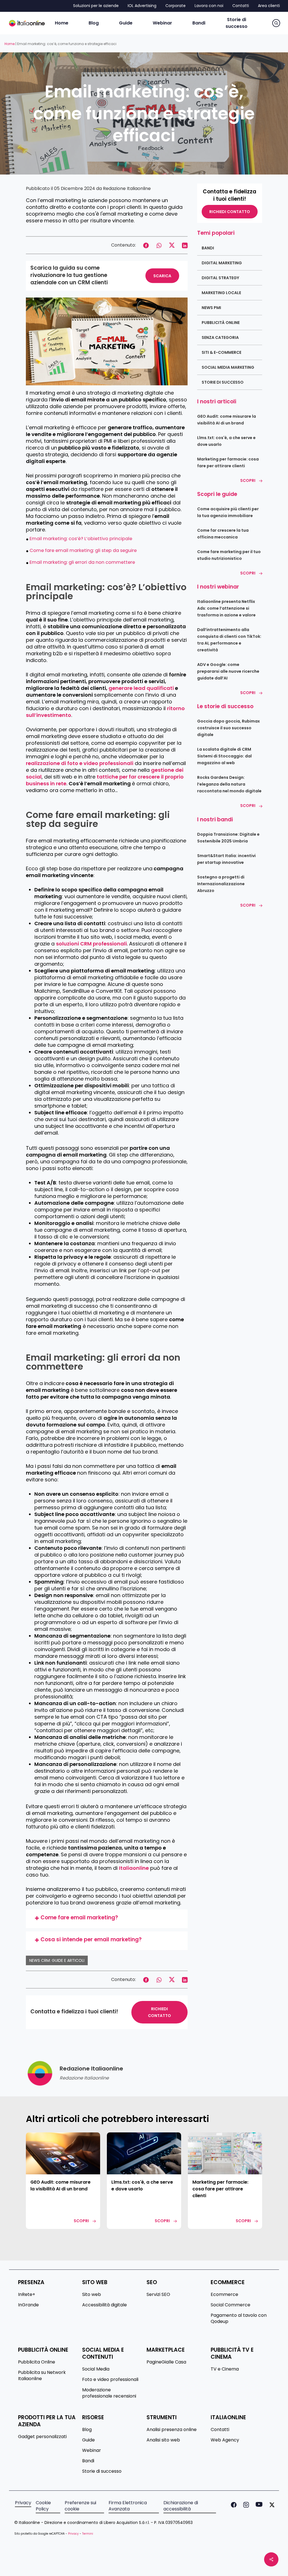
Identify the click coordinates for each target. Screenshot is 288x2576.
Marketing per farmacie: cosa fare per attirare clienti (228, 462)
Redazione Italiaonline (127, 188)
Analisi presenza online (172, 2430)
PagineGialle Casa (166, 2362)
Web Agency (225, 2440)
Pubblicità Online (221, 323)
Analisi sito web (163, 2440)
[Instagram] (245, 2506)
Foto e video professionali (110, 2380)
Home (10, 44)
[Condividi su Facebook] (146, 245)
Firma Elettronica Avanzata (128, 2506)
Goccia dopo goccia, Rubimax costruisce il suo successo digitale (229, 728)
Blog (87, 2430)
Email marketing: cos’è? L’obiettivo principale (81, 539)
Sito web (92, 2295)
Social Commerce (230, 2305)
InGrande (28, 2305)
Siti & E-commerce (221, 352)
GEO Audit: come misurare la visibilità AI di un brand (227, 420)
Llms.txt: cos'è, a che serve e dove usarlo (226, 441)
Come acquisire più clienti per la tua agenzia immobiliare (228, 512)
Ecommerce (224, 2295)
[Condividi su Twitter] (172, 245)
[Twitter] (271, 2506)
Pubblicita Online (37, 2362)
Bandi (208, 248)
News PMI (211, 308)
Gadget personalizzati (42, 2437)
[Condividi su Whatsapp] (159, 245)
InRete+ (27, 2295)
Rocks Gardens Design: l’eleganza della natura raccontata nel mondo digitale (229, 784)
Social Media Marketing (228, 367)
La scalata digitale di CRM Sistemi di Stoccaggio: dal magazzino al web (224, 756)
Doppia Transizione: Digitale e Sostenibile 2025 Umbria (228, 838)
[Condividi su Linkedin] (185, 245)
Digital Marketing (222, 263)
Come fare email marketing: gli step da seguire (83, 550)
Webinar (92, 2450)
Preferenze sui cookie (80, 2506)
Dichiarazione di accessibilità (181, 2506)
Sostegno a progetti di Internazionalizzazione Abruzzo (221, 884)
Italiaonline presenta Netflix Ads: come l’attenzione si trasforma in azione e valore (226, 608)
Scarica (162, 276)
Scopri (248, 480)
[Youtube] (258, 2506)
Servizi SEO (158, 2295)
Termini (88, 2534)
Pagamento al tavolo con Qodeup (239, 2318)
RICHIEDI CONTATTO (159, 2012)
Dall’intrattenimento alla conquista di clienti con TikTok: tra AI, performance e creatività (229, 640)
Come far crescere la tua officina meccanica (223, 534)
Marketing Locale (221, 293)
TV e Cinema (225, 2369)
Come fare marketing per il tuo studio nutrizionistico (229, 555)
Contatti (220, 2430)
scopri (81, 2221)
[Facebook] (233, 2506)
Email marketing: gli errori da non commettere (82, 562)
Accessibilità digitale (104, 2305)
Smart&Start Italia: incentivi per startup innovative (226, 859)
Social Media (96, 2369)
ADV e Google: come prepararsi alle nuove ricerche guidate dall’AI (228, 671)
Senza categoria (220, 337)
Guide (88, 2440)
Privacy (23, 2503)
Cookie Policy (43, 2506)
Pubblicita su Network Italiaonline (42, 2376)
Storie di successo (223, 382)
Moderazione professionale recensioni (109, 2393)
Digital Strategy (220, 278)
